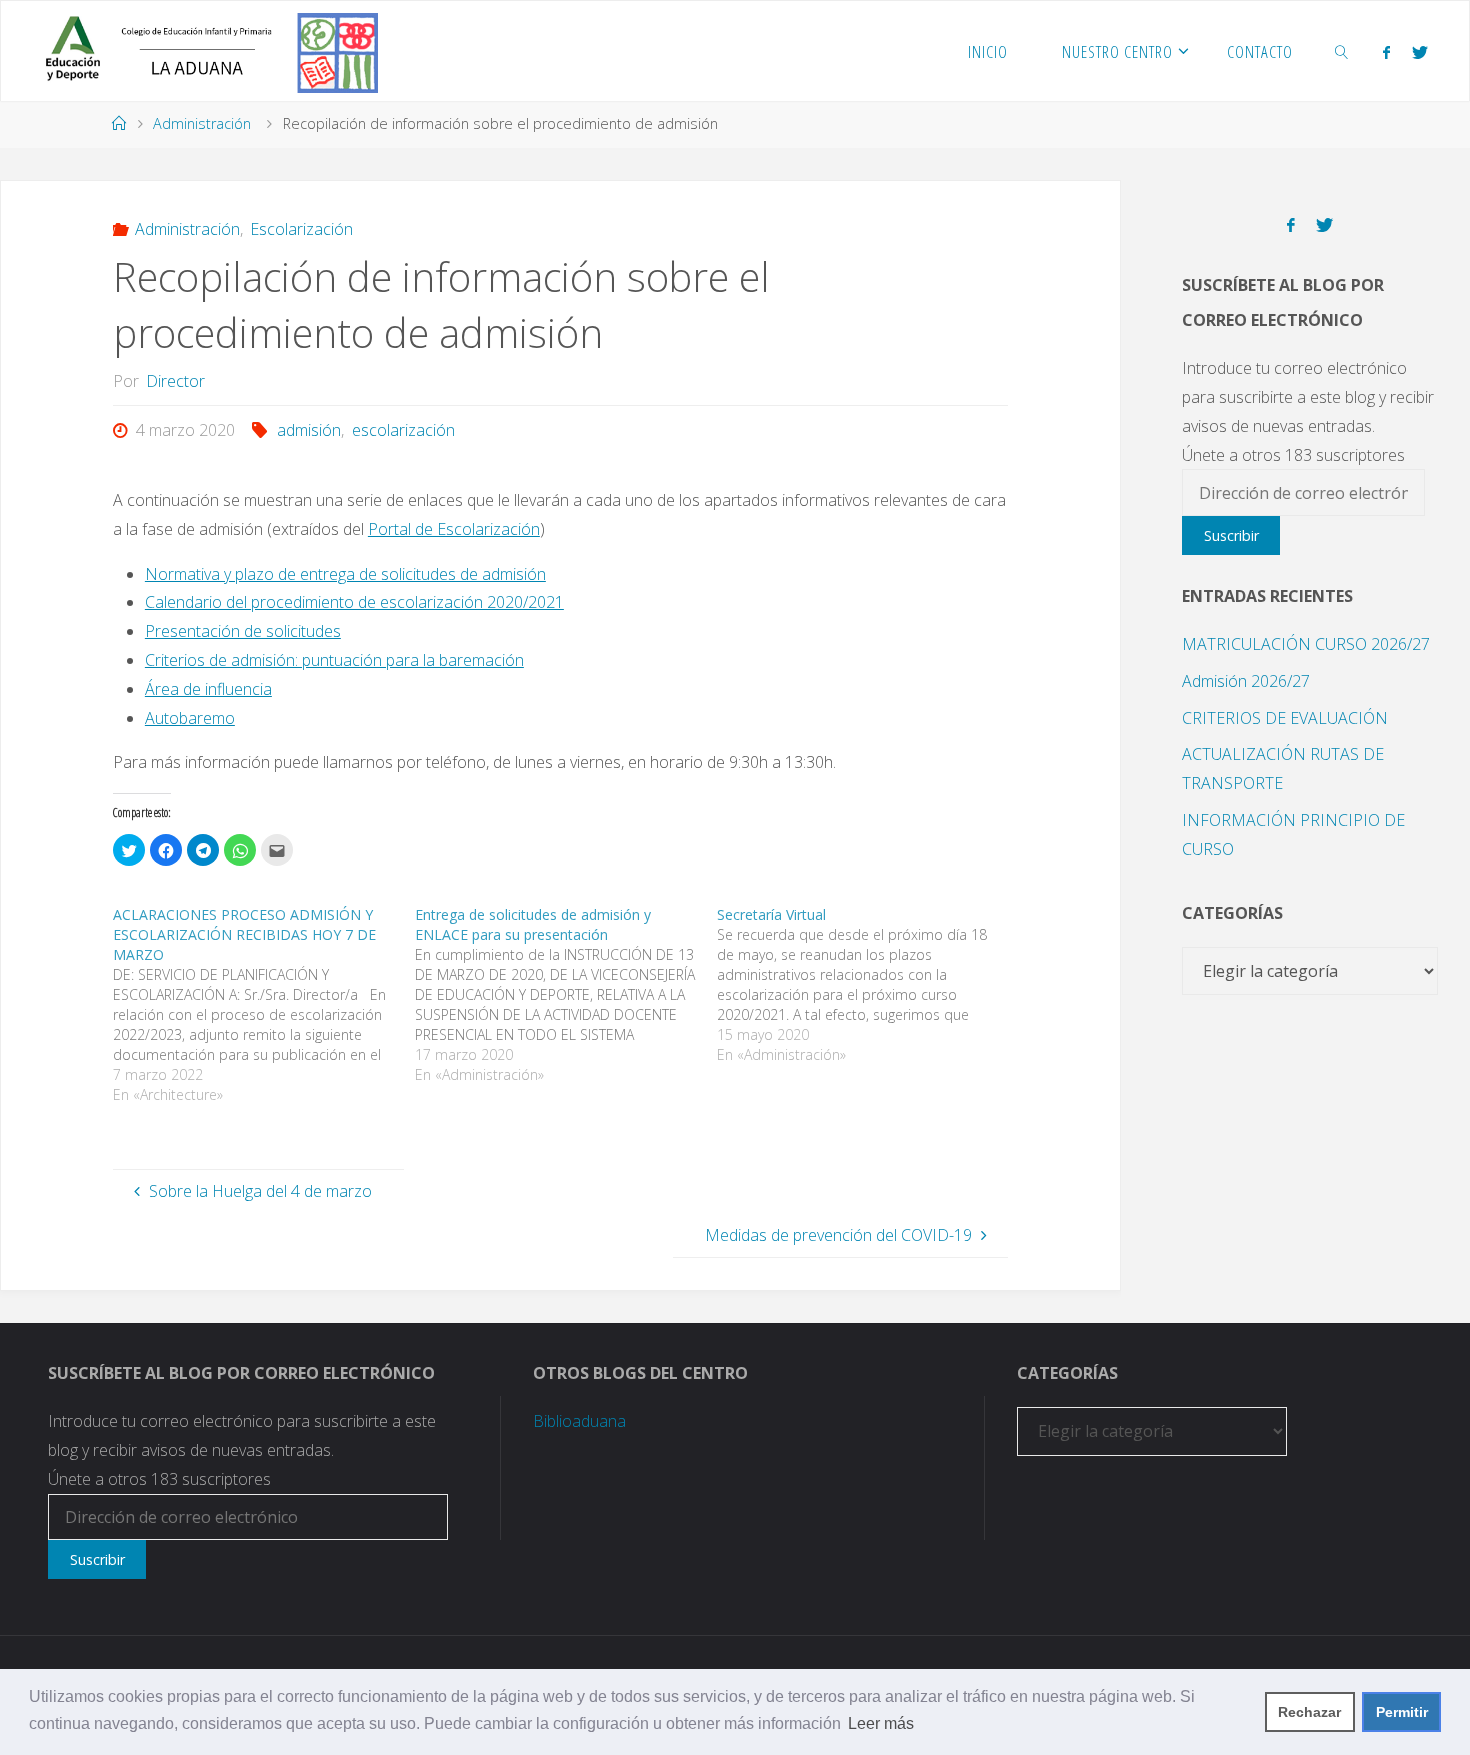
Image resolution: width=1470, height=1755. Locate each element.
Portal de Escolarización (454, 529)
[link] (1342, 51)
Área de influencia (208, 689)
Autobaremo (190, 718)
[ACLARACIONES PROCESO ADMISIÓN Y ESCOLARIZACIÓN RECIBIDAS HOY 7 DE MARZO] (264, 1005)
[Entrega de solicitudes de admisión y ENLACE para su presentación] (566, 995)
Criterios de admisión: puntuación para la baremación (334, 660)
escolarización (403, 430)
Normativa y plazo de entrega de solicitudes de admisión (345, 574)
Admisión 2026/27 (1246, 681)
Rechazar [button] (1309, 1712)
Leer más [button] (881, 1723)
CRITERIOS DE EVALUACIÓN (1285, 718)
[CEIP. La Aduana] (204, 51)
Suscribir (1231, 535)
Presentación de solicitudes (243, 631)
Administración (202, 123)
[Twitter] (1420, 52)
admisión (309, 430)
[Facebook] (1386, 52)
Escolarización (301, 229)
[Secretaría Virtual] (868, 985)
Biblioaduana (579, 1421)
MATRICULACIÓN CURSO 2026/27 (1306, 644)
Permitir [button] (1402, 1712)
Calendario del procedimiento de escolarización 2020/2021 (354, 602)
